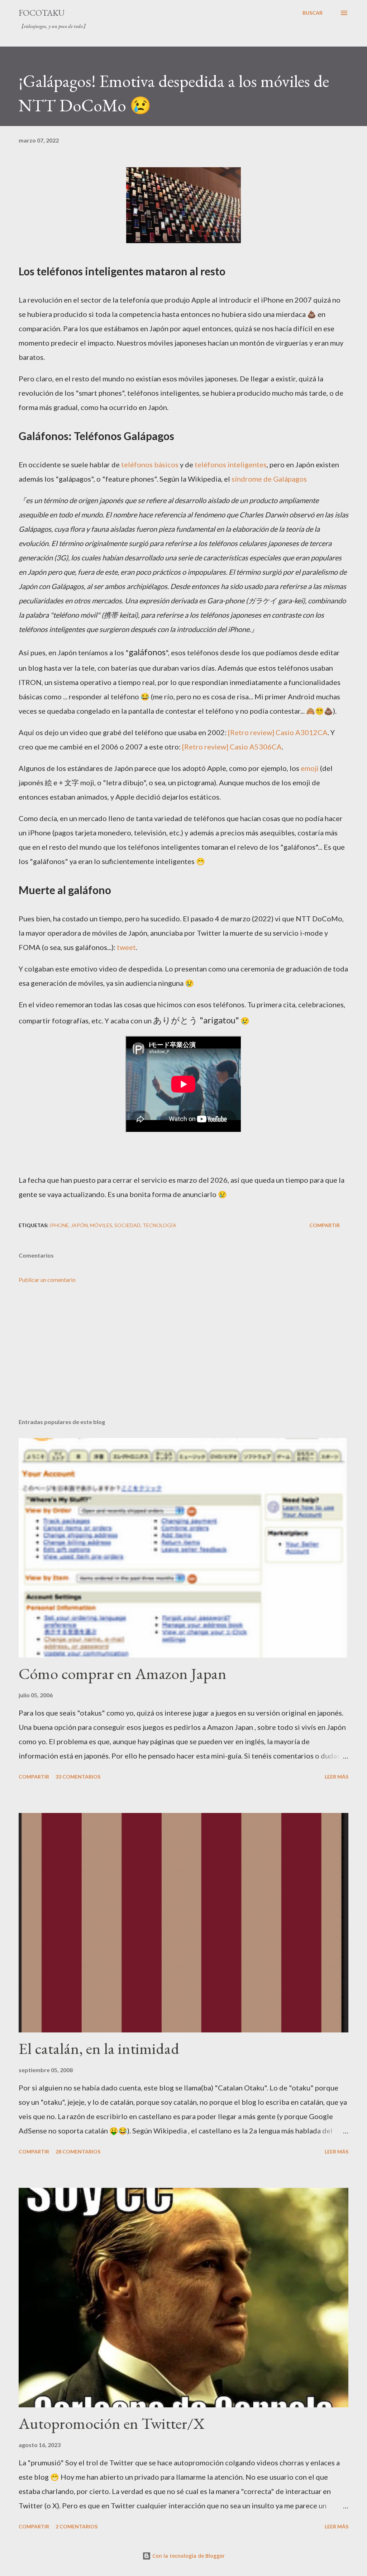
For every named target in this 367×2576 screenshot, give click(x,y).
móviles (101, 1225)
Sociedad (127, 1225)
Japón (79, 1225)
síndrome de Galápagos (269, 479)
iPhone (59, 1225)
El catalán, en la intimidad (99, 2048)
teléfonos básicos (150, 464)
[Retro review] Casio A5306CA (232, 747)
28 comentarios (78, 2152)
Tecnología (159, 1225)
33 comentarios (78, 1777)
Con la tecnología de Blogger (188, 2556)
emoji (310, 768)
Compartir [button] (325, 1225)
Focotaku (42, 13)
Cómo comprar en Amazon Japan (123, 1673)
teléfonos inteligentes (231, 464)
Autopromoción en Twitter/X (112, 2423)
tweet (126, 947)
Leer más (337, 1777)
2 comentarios (77, 2526)
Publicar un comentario (47, 1280)
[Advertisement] (183, 1357)
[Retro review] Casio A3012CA (278, 732)
